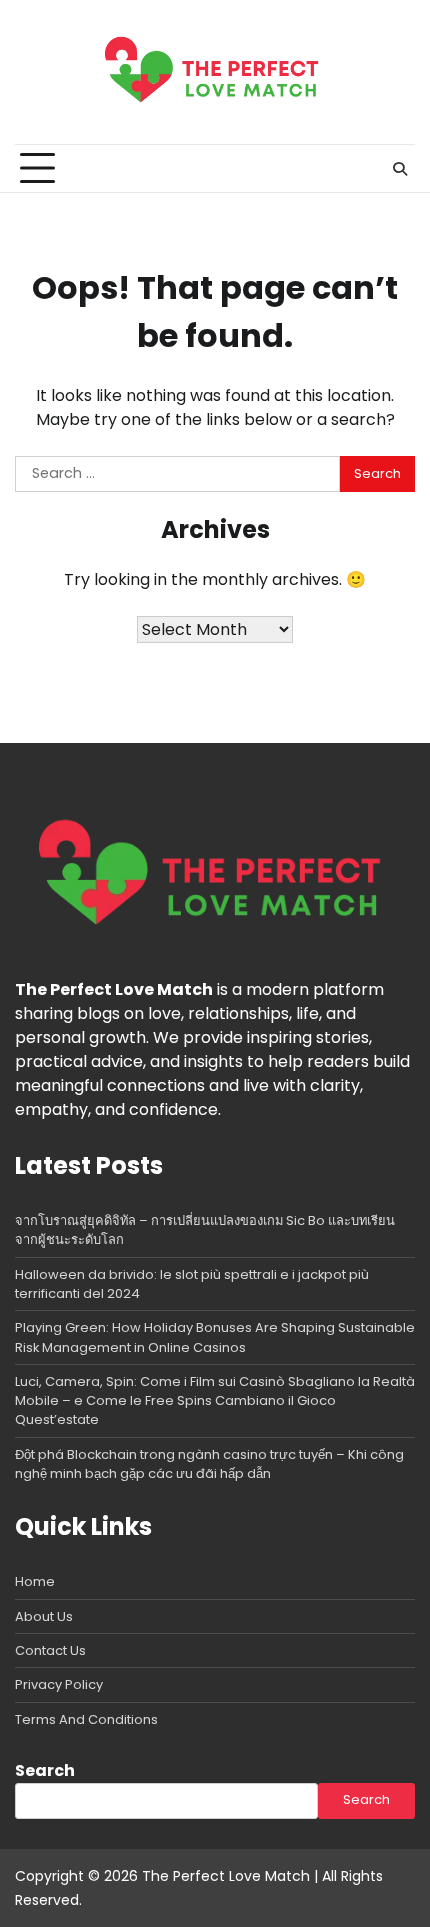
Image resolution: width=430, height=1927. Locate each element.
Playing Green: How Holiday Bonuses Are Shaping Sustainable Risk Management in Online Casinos (215, 1337)
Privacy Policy (59, 1684)
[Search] (400, 169)
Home (35, 1581)
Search (45, 1770)
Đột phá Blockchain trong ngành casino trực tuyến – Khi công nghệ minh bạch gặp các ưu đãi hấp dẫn (209, 1464)
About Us (44, 1616)
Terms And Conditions (86, 1719)
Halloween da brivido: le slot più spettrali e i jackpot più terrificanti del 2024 (192, 1284)
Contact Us (50, 1650)
